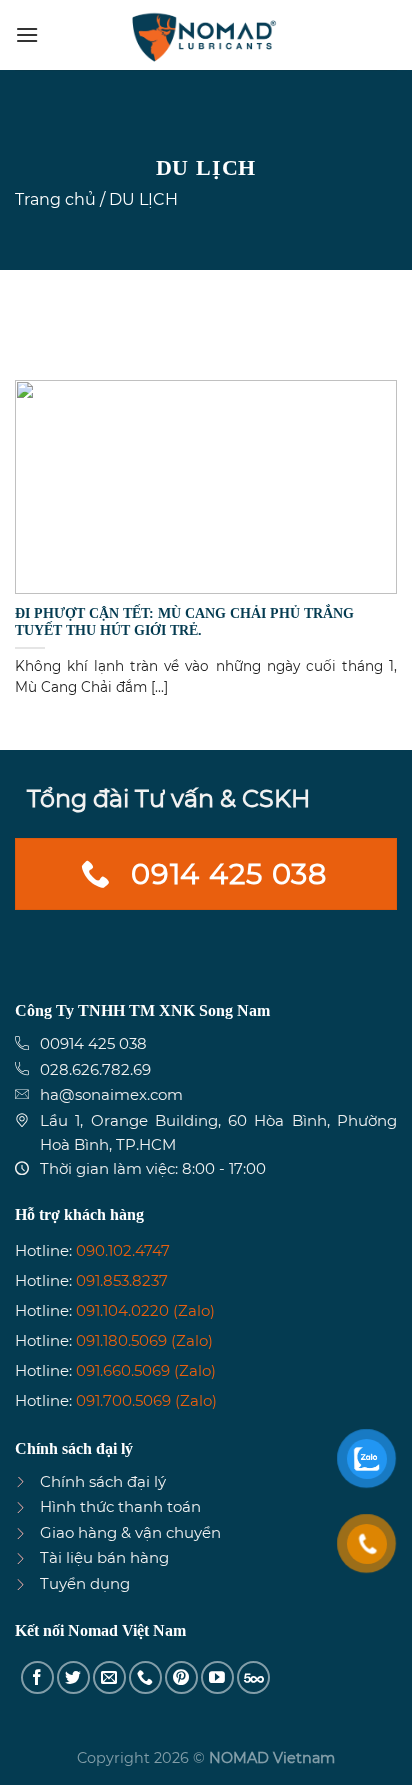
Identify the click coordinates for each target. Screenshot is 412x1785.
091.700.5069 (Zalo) (146, 1400)
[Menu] (27, 34)
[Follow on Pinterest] (181, 1677)
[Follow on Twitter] (73, 1677)
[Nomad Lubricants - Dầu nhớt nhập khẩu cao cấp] (206, 35)
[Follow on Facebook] (37, 1677)
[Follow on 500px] (253, 1677)
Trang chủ (55, 199)
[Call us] (145, 1677)
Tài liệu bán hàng (104, 1557)
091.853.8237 (122, 1280)
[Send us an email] (109, 1677)
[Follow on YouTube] (217, 1677)
